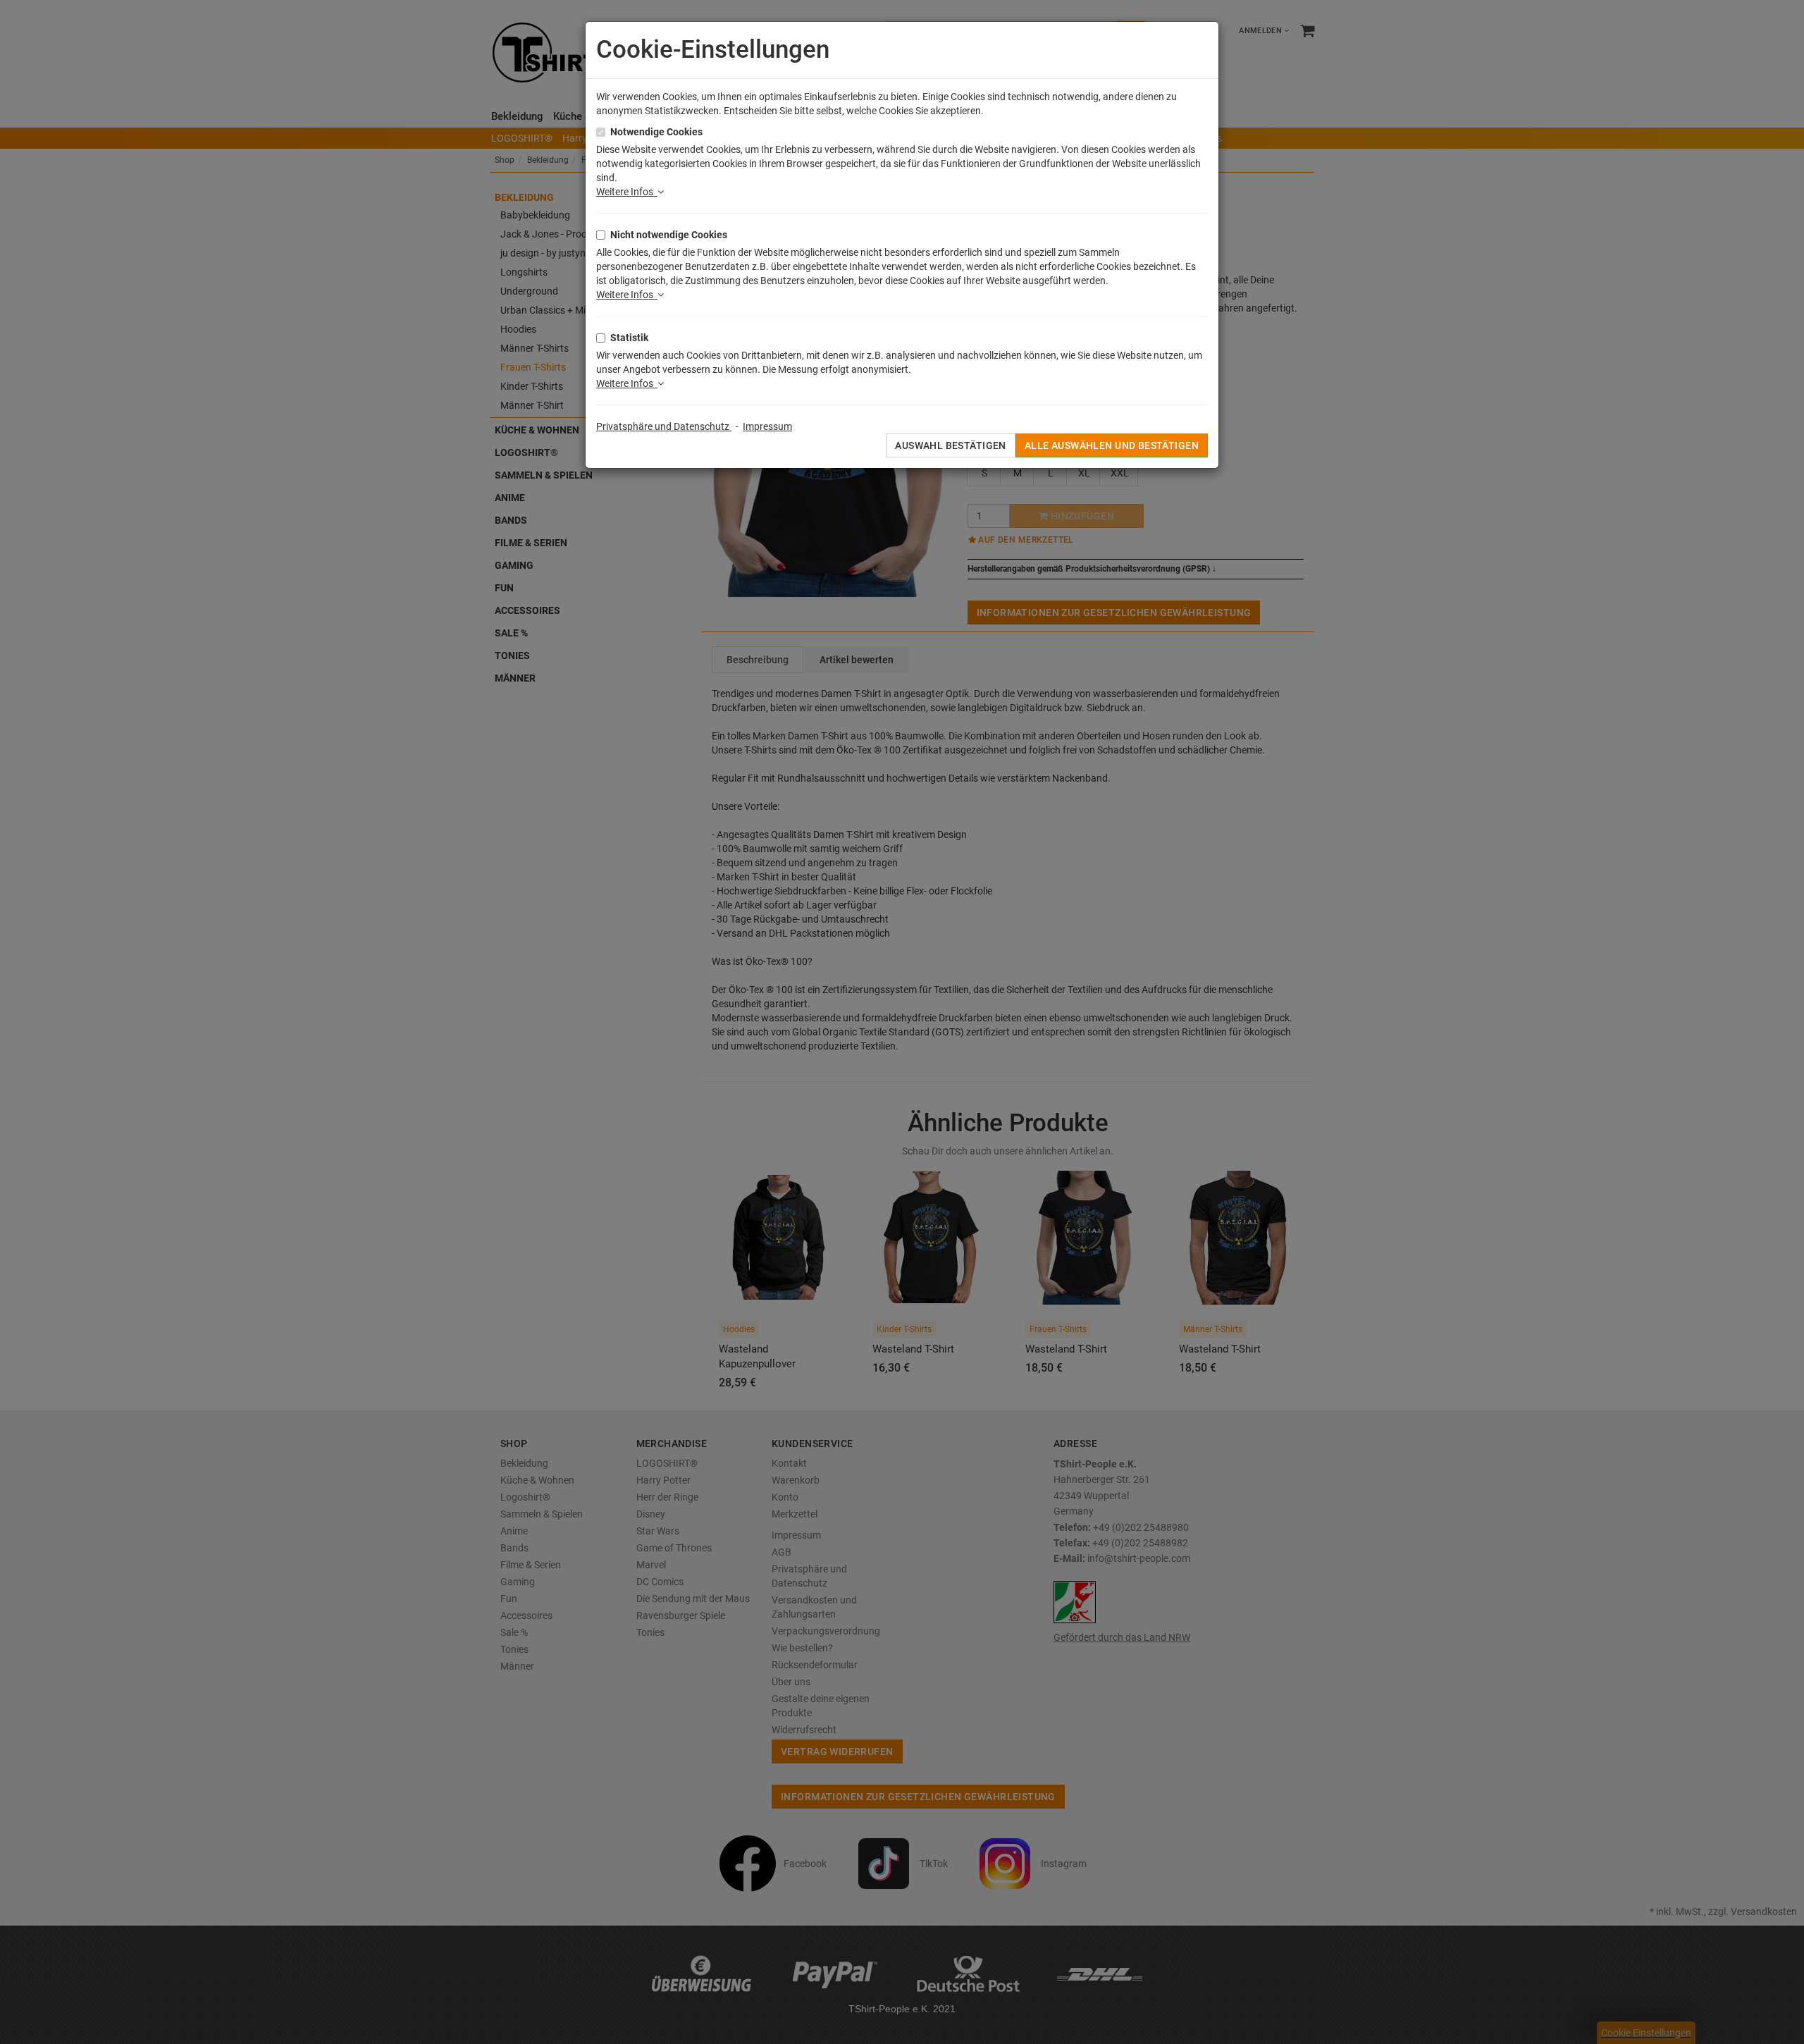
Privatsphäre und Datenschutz (664, 426)
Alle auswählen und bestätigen (1112, 445)
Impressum (767, 426)
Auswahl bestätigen (951, 445)
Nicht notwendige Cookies (669, 235)
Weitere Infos (627, 192)
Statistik (629, 338)
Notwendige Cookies (656, 132)
